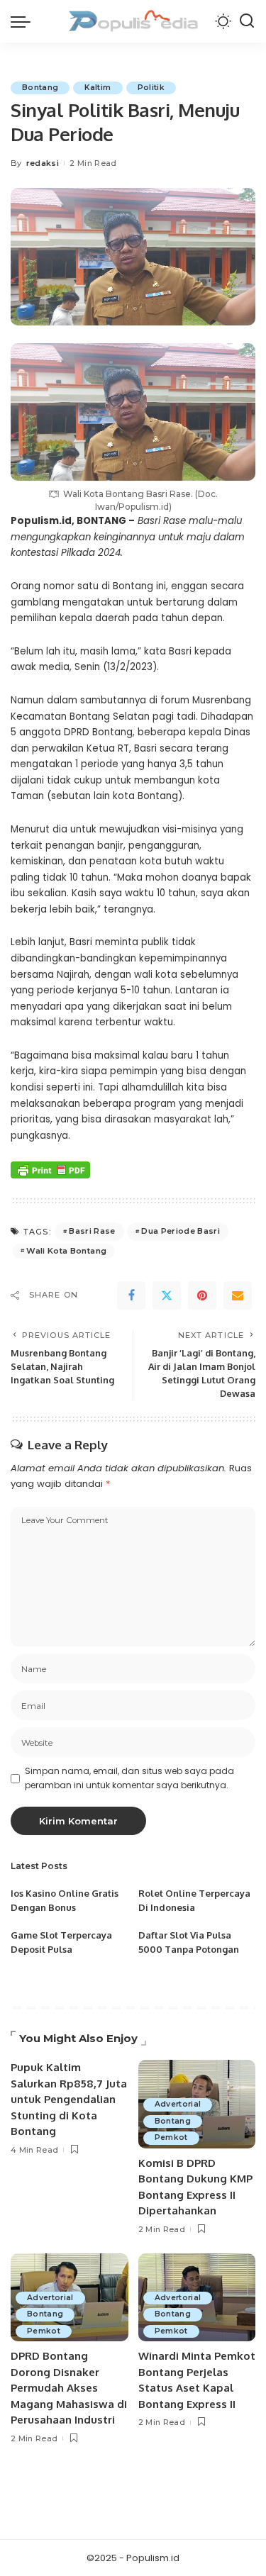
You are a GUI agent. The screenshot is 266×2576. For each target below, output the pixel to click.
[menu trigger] (24, 21)
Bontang (40, 88)
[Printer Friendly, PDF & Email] (50, 1169)
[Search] (247, 21)
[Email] (238, 1295)
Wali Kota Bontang (66, 1251)
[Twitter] (167, 1295)
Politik (151, 88)
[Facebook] (131, 1295)
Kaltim (98, 88)
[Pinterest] (202, 1295)
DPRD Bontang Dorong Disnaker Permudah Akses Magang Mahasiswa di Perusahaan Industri (69, 2388)
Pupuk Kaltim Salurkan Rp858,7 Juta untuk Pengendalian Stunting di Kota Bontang (69, 2099)
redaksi (43, 163)
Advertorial (178, 2104)
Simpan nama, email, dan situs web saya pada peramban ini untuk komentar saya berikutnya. (129, 1778)
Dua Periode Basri (181, 1231)
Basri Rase (92, 1231)
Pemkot (171, 2137)
